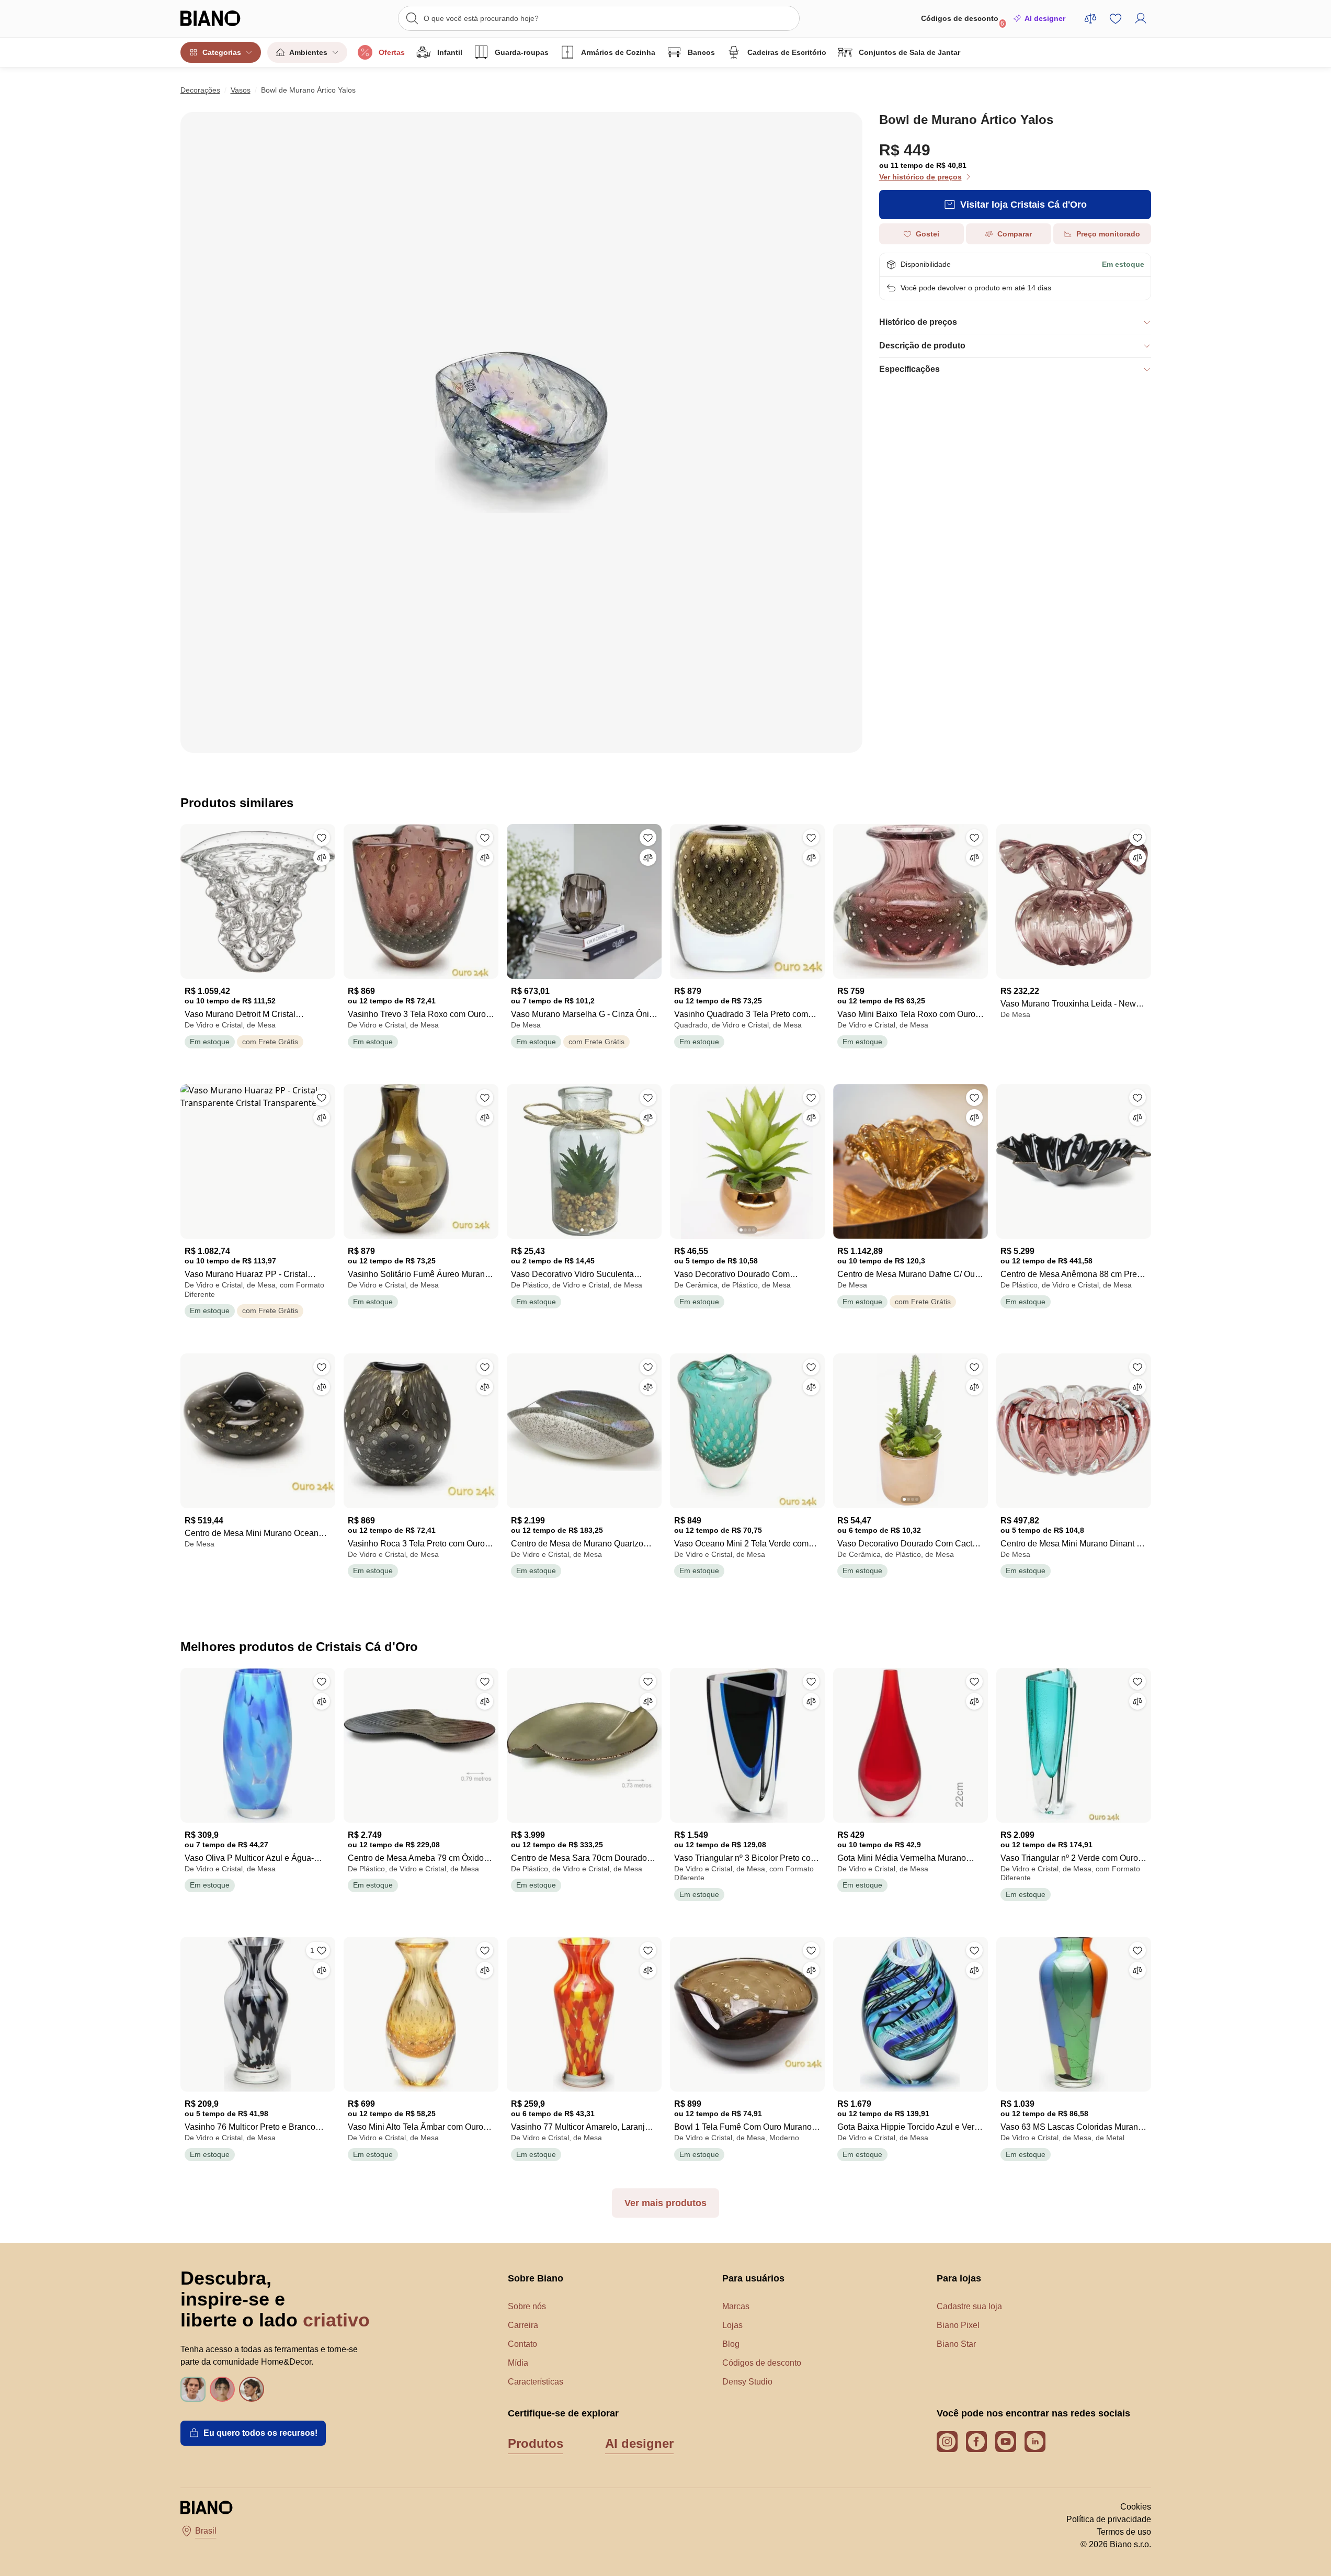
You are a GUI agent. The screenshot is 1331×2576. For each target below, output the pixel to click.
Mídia (518, 2363)
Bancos (701, 52)
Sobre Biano (536, 2278)
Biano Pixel (958, 2325)
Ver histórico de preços (920, 177)
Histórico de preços (918, 322)
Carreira (523, 2325)
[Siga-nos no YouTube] (1006, 2442)
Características (536, 2382)
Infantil (450, 52)
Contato (522, 2344)
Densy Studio (747, 2382)
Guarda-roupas (522, 52)
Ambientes (308, 52)
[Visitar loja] (521, 432)
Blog (731, 2344)
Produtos (536, 2443)
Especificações (909, 369)
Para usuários (753, 2278)
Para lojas (959, 2278)
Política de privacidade (1109, 2519)
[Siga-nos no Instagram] (947, 2442)
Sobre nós (527, 2306)
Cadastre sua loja (969, 2306)
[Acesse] (1141, 18)
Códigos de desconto (963, 21)
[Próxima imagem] (653, 1158)
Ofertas (392, 52)
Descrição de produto (922, 346)
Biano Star (956, 2344)
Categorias (222, 52)
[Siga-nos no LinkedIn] (1035, 2442)
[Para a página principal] (232, 18)
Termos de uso (1124, 2532)
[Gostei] (322, 838)
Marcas (736, 2306)
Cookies (1136, 2507)
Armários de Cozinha (618, 52)
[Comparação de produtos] (1090, 18)
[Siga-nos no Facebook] (976, 2442)
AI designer (1045, 18)
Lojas (732, 2325)
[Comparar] (322, 857)
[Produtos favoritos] (1116, 18)
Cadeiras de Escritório (787, 52)
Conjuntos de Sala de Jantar (909, 52)
